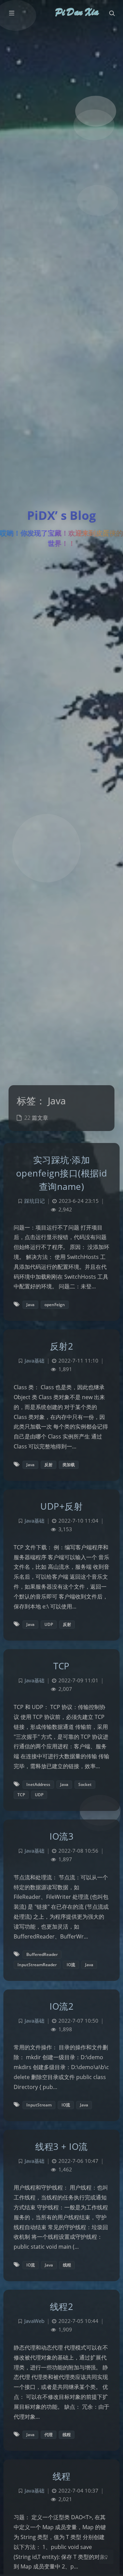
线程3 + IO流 (61, 2146)
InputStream (39, 2105)
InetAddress (38, 1784)
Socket (85, 1784)
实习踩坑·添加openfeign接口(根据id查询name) (62, 1173)
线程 (67, 2265)
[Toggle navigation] (112, 13)
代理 (49, 2435)
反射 (49, 1465)
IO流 (71, 1965)
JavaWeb (34, 2321)
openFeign (55, 1305)
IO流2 (61, 2006)
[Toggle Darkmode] (106, 2557)
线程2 (62, 2306)
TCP (61, 1666)
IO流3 (61, 1836)
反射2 (62, 1346)
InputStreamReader (37, 1965)
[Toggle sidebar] (11, 13)
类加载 (69, 1465)
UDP (49, 1624)
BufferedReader (42, 1954)
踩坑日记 (35, 1201)
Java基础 (35, 1361)
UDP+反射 (61, 1506)
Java (30, 1305)
